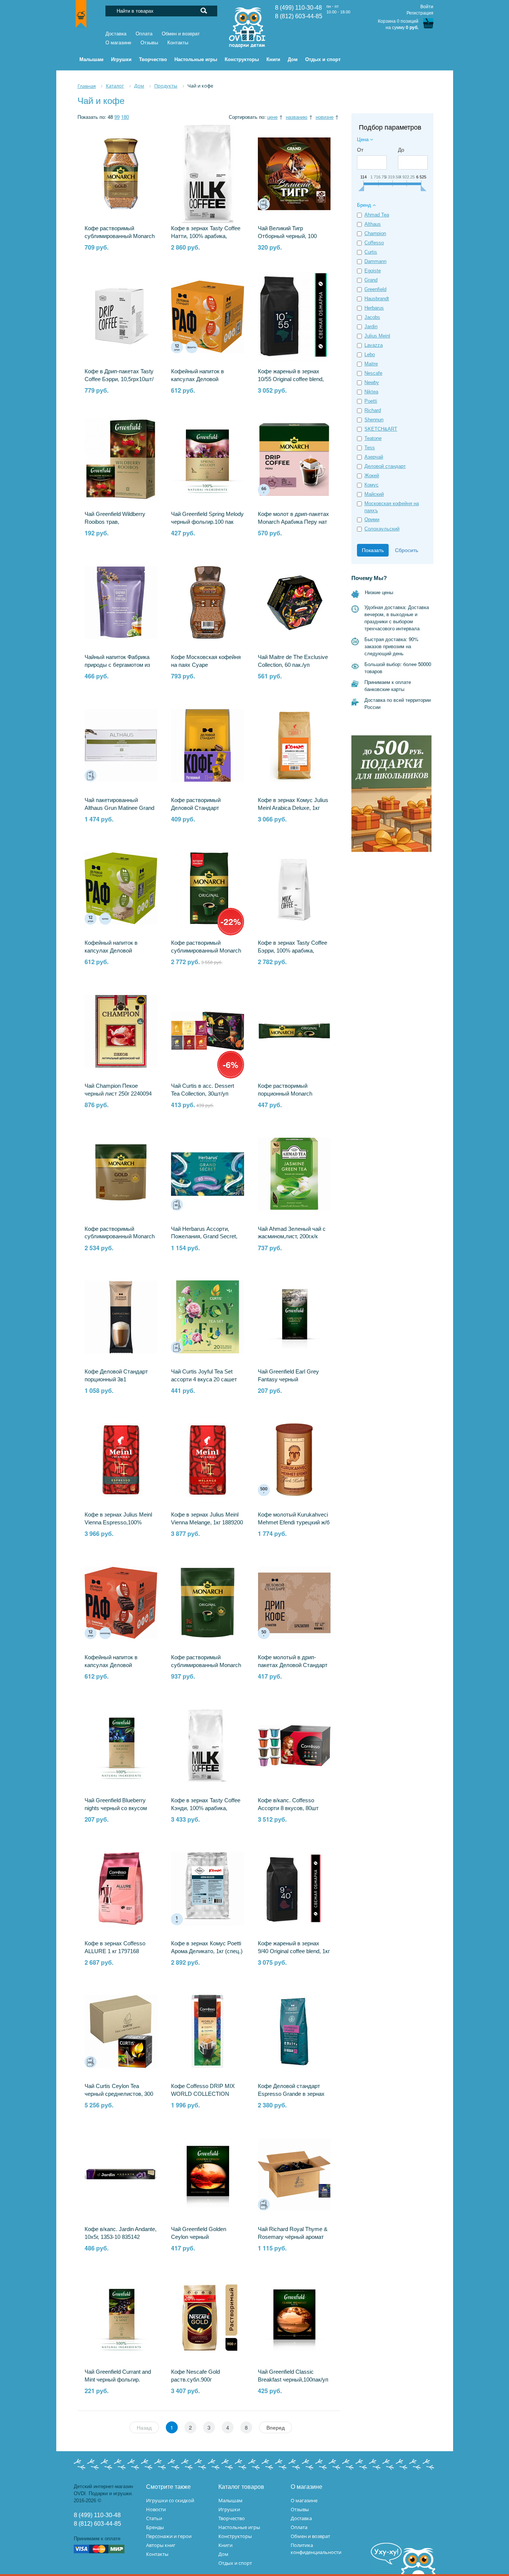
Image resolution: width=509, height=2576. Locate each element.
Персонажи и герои (169, 2536)
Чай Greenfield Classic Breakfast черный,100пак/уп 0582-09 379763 (293, 2380)
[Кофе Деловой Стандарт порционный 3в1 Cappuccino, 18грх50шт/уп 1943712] (121, 1317)
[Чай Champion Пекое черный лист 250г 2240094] (121, 1031)
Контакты (178, 43)
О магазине (118, 43)
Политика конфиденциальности (316, 2549)
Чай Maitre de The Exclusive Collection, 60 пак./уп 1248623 (293, 665)
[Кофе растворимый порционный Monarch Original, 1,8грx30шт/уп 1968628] (294, 1031)
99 (117, 117)
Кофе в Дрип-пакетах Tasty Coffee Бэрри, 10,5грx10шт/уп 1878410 (119, 379)
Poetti (371, 401)
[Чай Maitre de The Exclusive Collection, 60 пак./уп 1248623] (294, 602)
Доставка (116, 34)
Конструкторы (235, 2536)
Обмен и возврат (181, 34)
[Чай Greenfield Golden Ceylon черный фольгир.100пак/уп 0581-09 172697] (207, 2174)
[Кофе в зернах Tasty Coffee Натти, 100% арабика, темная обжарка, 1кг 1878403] (207, 174)
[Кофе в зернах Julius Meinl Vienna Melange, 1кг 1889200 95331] (207, 1460)
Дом (223, 2554)
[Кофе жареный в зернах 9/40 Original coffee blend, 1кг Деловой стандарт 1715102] (294, 1889)
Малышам (230, 2500)
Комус (372, 485)
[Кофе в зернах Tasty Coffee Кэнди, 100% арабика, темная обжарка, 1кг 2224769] (207, 1746)
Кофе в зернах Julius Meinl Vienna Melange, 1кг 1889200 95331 (207, 1523)
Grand (371, 280)
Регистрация (420, 13)
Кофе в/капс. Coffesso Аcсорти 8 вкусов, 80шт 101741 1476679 (288, 1808)
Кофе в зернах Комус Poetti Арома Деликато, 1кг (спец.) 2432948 (207, 1951)
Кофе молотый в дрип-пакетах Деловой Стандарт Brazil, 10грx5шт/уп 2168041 (293, 1665)
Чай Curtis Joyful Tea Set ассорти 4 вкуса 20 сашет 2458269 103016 (204, 1379)
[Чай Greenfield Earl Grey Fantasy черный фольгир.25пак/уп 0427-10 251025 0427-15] (294, 1317)
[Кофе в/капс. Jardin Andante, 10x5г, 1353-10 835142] (121, 2174)
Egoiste (373, 271)
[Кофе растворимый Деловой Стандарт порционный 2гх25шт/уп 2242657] (207, 745)
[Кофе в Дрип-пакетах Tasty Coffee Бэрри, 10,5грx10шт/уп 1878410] (121, 317)
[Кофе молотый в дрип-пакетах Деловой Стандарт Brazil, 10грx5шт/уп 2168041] (294, 1603)
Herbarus (374, 308)
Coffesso (374, 243)
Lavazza (374, 345)
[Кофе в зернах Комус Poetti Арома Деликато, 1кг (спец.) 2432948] (207, 1889)
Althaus (373, 224)
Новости (156, 2509)
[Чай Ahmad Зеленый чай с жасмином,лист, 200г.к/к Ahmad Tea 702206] (294, 1174)
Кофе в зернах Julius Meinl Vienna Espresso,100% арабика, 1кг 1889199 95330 (120, 1523)
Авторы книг (161, 2545)
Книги (225, 2545)
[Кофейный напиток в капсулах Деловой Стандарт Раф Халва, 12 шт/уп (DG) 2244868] (121, 888)
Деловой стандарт (385, 466)
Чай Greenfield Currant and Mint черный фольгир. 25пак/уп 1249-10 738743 (118, 2380)
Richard (373, 410)
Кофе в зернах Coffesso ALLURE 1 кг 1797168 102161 (115, 1951)
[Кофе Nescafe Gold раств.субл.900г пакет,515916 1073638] (207, 2317)
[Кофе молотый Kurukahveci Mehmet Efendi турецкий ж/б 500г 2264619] (294, 1460)
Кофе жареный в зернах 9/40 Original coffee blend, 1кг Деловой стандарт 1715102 (294, 1951)
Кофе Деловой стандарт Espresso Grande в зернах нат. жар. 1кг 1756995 (291, 2094)
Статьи (154, 2518)
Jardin (371, 327)
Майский (374, 494)
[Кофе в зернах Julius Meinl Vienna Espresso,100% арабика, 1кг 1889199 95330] (121, 1460)
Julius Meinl (377, 336)
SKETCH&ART (381, 429)
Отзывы (149, 43)
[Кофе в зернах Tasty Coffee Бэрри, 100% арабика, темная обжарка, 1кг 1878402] (294, 888)
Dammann (375, 261)
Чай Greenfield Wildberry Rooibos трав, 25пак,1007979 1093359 (115, 522)
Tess (370, 448)
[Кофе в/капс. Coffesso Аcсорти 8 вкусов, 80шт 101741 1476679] (294, 1746)
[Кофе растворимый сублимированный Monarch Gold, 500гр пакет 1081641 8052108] (121, 1174)
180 (125, 117)
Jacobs (372, 317)
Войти (427, 7)
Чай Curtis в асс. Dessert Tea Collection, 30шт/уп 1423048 (203, 1094)
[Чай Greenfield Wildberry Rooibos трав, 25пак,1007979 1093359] (121, 460)
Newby (372, 382)
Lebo (370, 354)
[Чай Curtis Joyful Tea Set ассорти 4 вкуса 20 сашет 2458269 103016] (207, 1317)
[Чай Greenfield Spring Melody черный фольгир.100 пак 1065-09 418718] (207, 460)
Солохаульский (382, 529)
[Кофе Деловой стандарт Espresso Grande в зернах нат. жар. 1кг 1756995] (294, 2031)
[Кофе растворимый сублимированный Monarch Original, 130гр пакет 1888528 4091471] (207, 1603)
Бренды (155, 2527)
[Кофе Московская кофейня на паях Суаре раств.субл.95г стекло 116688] (207, 602)
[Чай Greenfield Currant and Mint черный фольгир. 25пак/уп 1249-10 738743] (121, 2317)
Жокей (372, 476)
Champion (375, 233)
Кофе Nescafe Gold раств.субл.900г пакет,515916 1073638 (199, 2380)
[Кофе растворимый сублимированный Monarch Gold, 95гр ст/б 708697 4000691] (121, 174)
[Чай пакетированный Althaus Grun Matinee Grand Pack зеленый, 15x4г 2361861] (121, 745)
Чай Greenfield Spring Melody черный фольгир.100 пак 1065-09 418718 (207, 522)
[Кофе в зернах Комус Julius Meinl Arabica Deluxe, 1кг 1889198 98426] (294, 745)
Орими (372, 519)
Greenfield (375, 289)
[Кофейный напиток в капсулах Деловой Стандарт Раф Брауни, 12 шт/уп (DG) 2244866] (121, 1603)
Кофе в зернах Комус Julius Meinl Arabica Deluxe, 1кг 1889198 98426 (293, 808)
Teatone (373, 438)
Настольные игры (239, 2527)
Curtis (371, 252)
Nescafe (373, 373)
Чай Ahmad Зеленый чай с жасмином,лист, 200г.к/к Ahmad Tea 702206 (292, 1237)
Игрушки (229, 2509)
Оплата (144, 34)
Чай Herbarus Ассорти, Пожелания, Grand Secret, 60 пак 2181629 (204, 1237)
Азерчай (374, 457)
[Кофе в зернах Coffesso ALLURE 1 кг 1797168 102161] (121, 1889)
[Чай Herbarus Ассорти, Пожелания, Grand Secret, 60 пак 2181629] (207, 1174)
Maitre (371, 364)
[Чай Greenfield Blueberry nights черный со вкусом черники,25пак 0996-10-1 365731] (121, 1746)
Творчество (232, 2518)
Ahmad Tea (377, 215)
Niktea (371, 392)
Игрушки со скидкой (170, 2500)
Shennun (374, 420)
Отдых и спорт (235, 2563)
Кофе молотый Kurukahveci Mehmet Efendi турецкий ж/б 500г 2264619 (294, 1523)
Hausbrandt (377, 299)
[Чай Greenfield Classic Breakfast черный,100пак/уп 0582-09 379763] (294, 2317)
